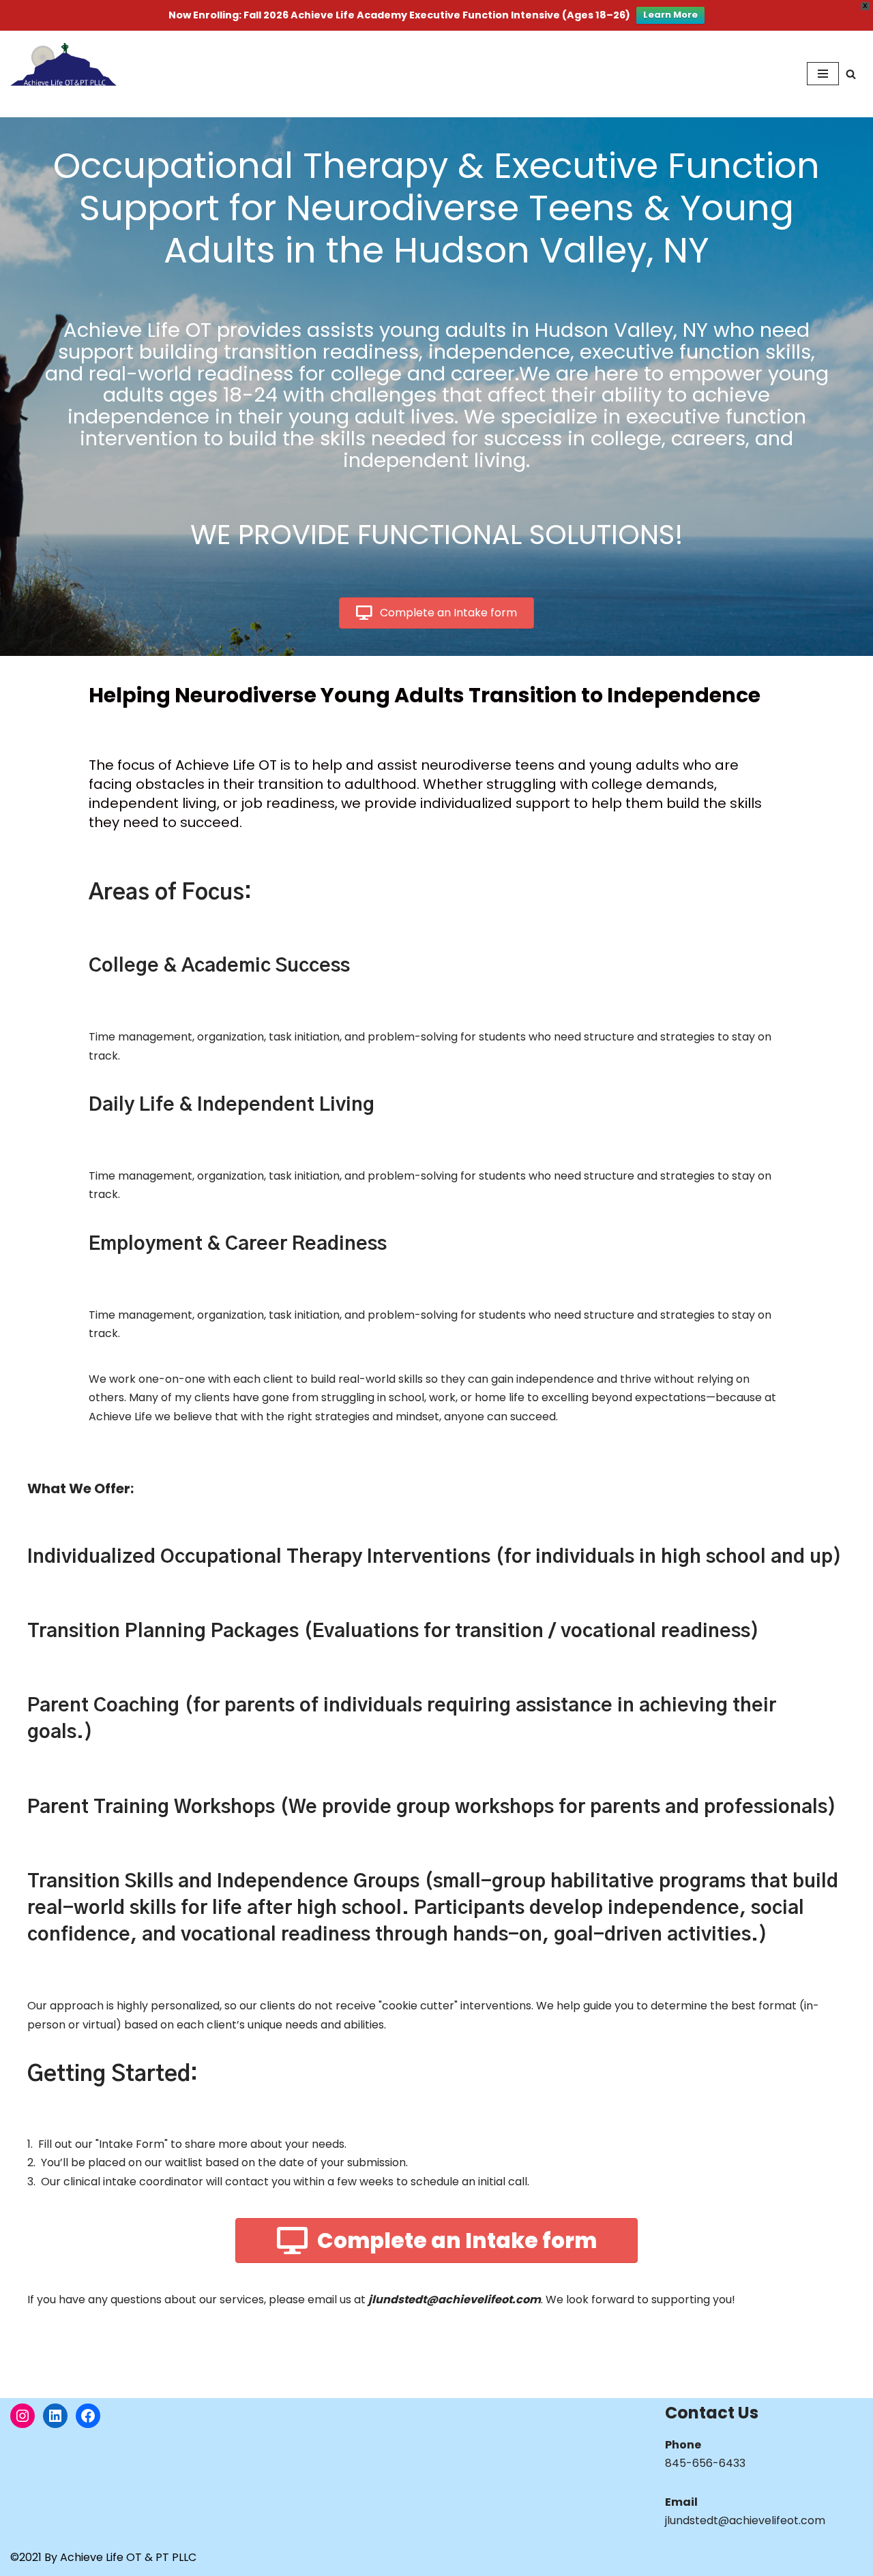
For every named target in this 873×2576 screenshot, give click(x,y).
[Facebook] (88, 2416)
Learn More (670, 15)
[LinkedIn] (55, 2416)
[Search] (851, 74)
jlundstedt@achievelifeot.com (745, 2520)
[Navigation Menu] (823, 74)
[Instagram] (23, 2416)
